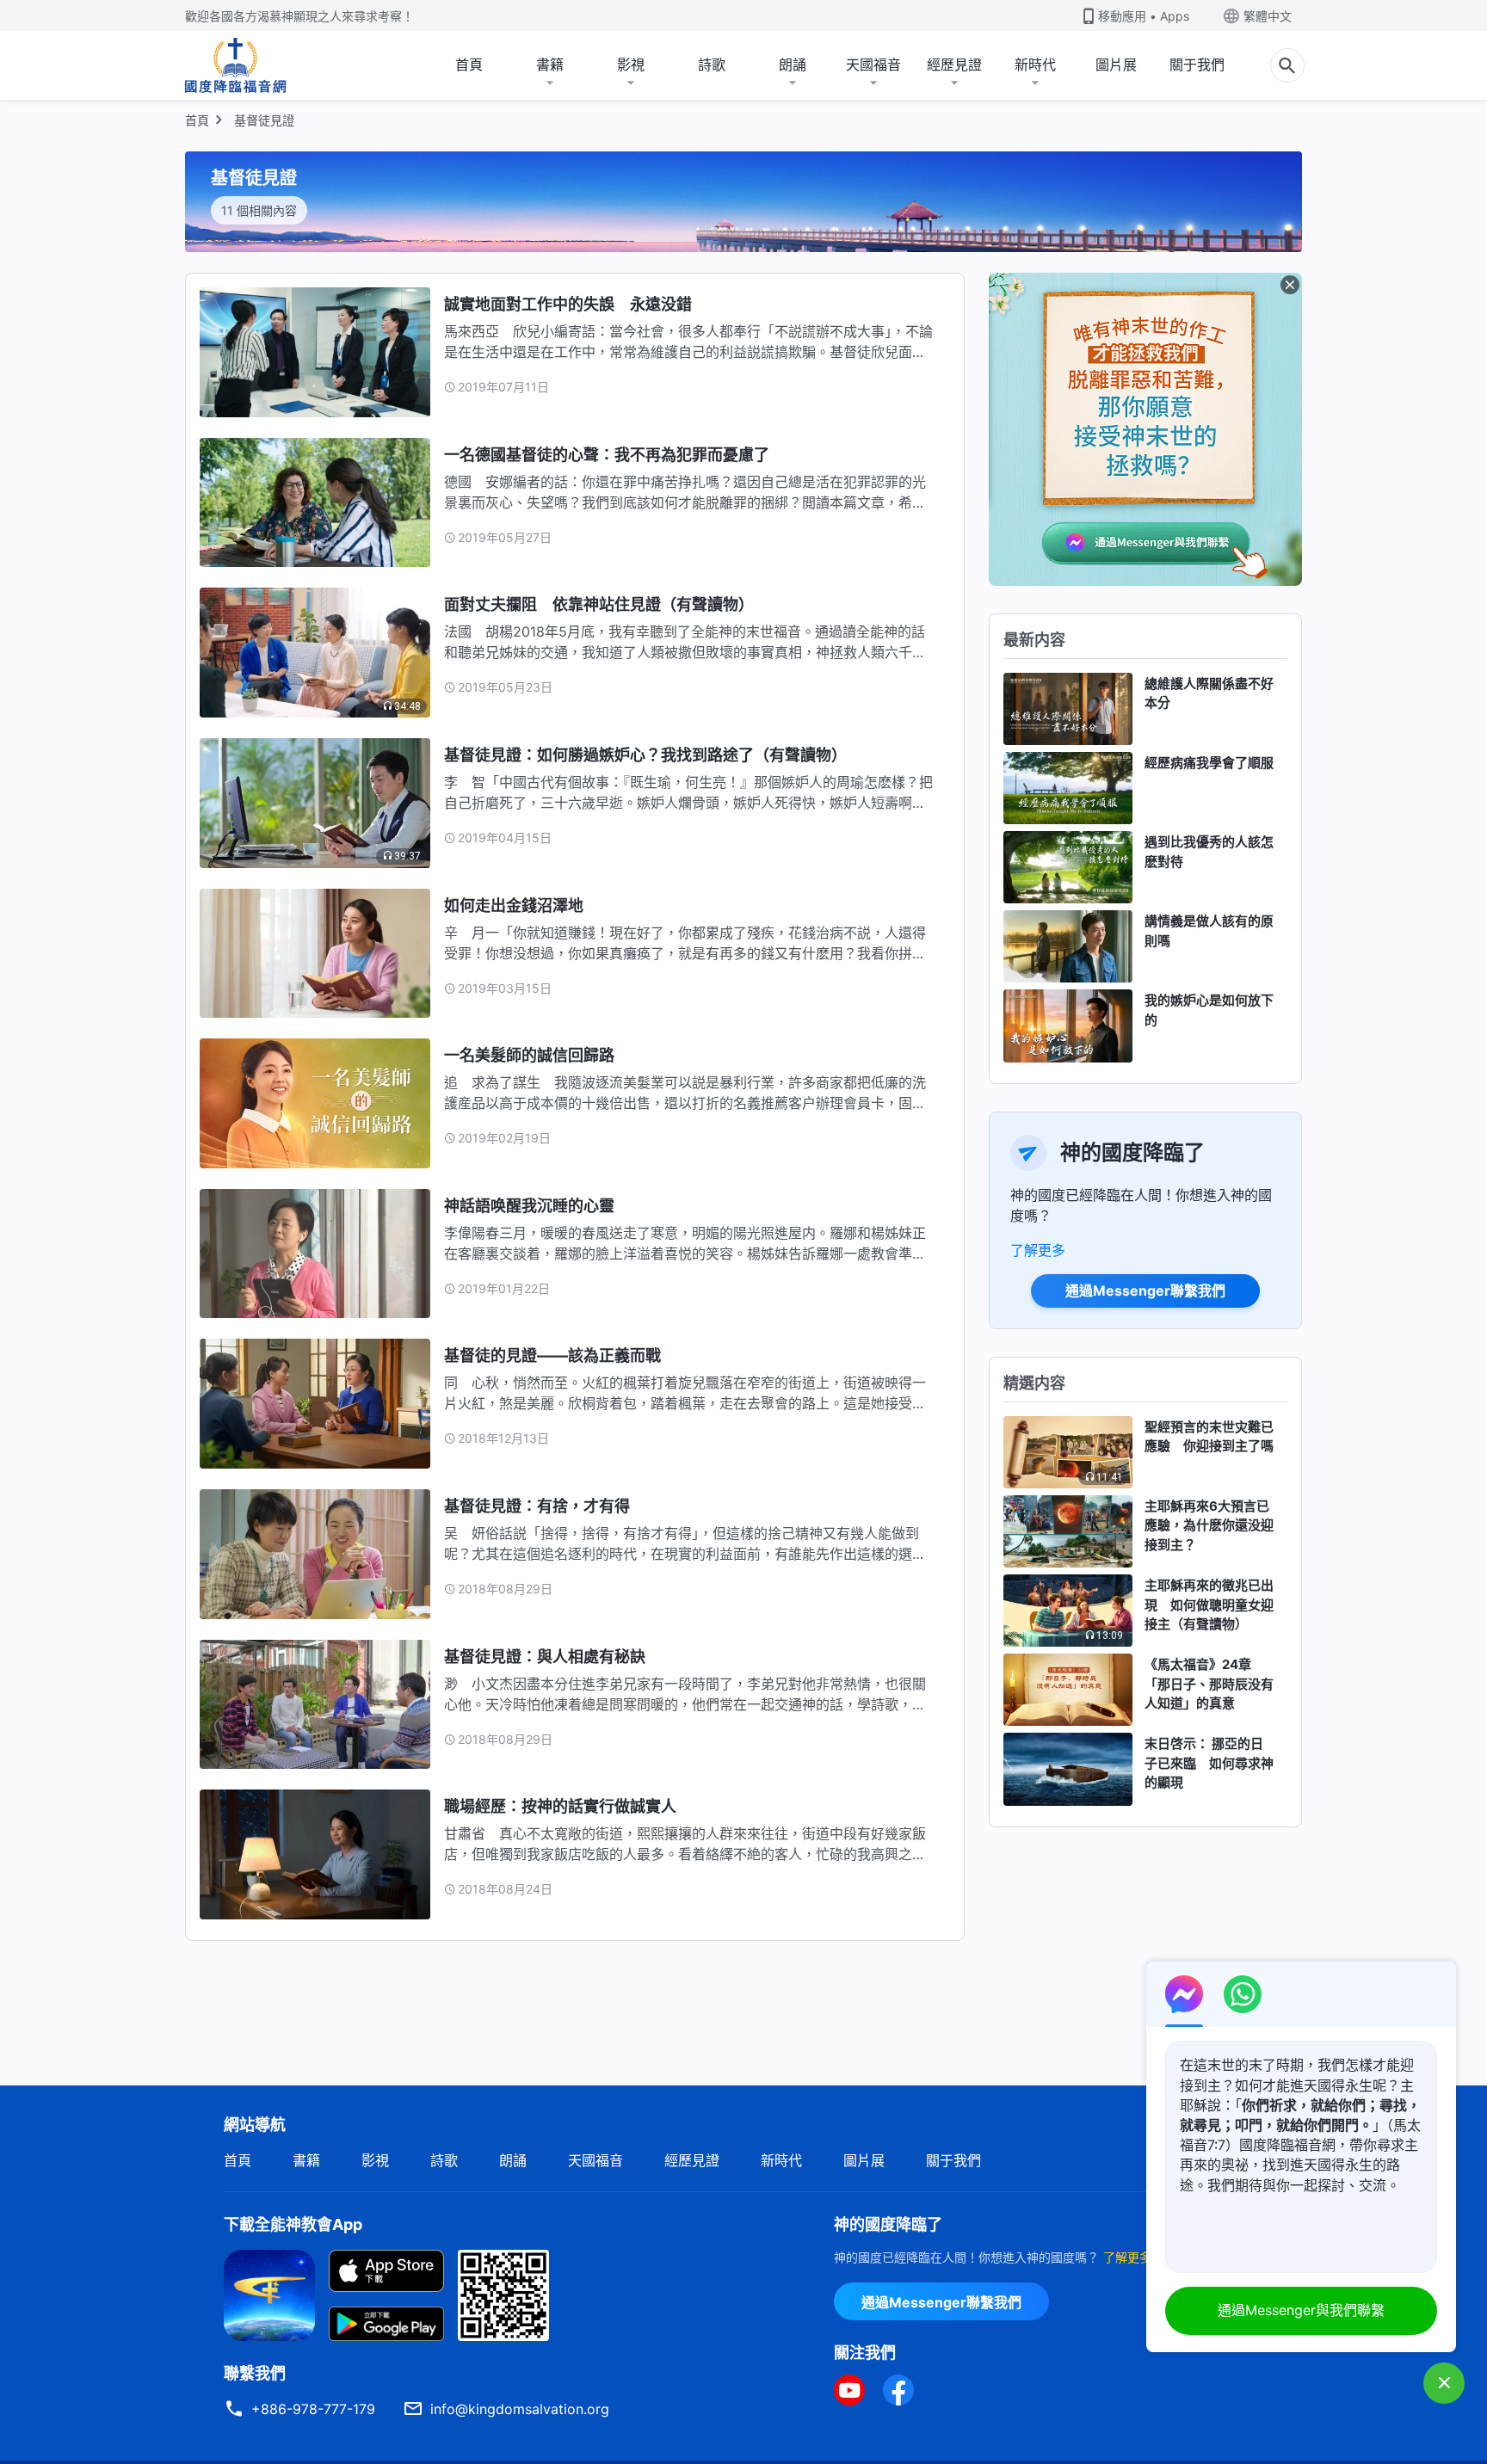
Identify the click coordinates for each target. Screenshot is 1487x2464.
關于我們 (1197, 65)
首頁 (469, 65)
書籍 (550, 65)
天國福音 (873, 65)
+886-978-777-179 (313, 2409)
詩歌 (712, 65)
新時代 (1035, 65)
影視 (631, 65)
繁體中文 (1268, 16)
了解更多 (1038, 1250)
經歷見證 (954, 65)
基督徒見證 (264, 120)
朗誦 (793, 65)
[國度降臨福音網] (235, 65)
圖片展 (1116, 65)
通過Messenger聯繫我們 (1145, 1291)
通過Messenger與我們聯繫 (1301, 2310)
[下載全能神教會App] (269, 2294)
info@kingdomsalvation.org (520, 2409)
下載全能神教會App (293, 2224)
